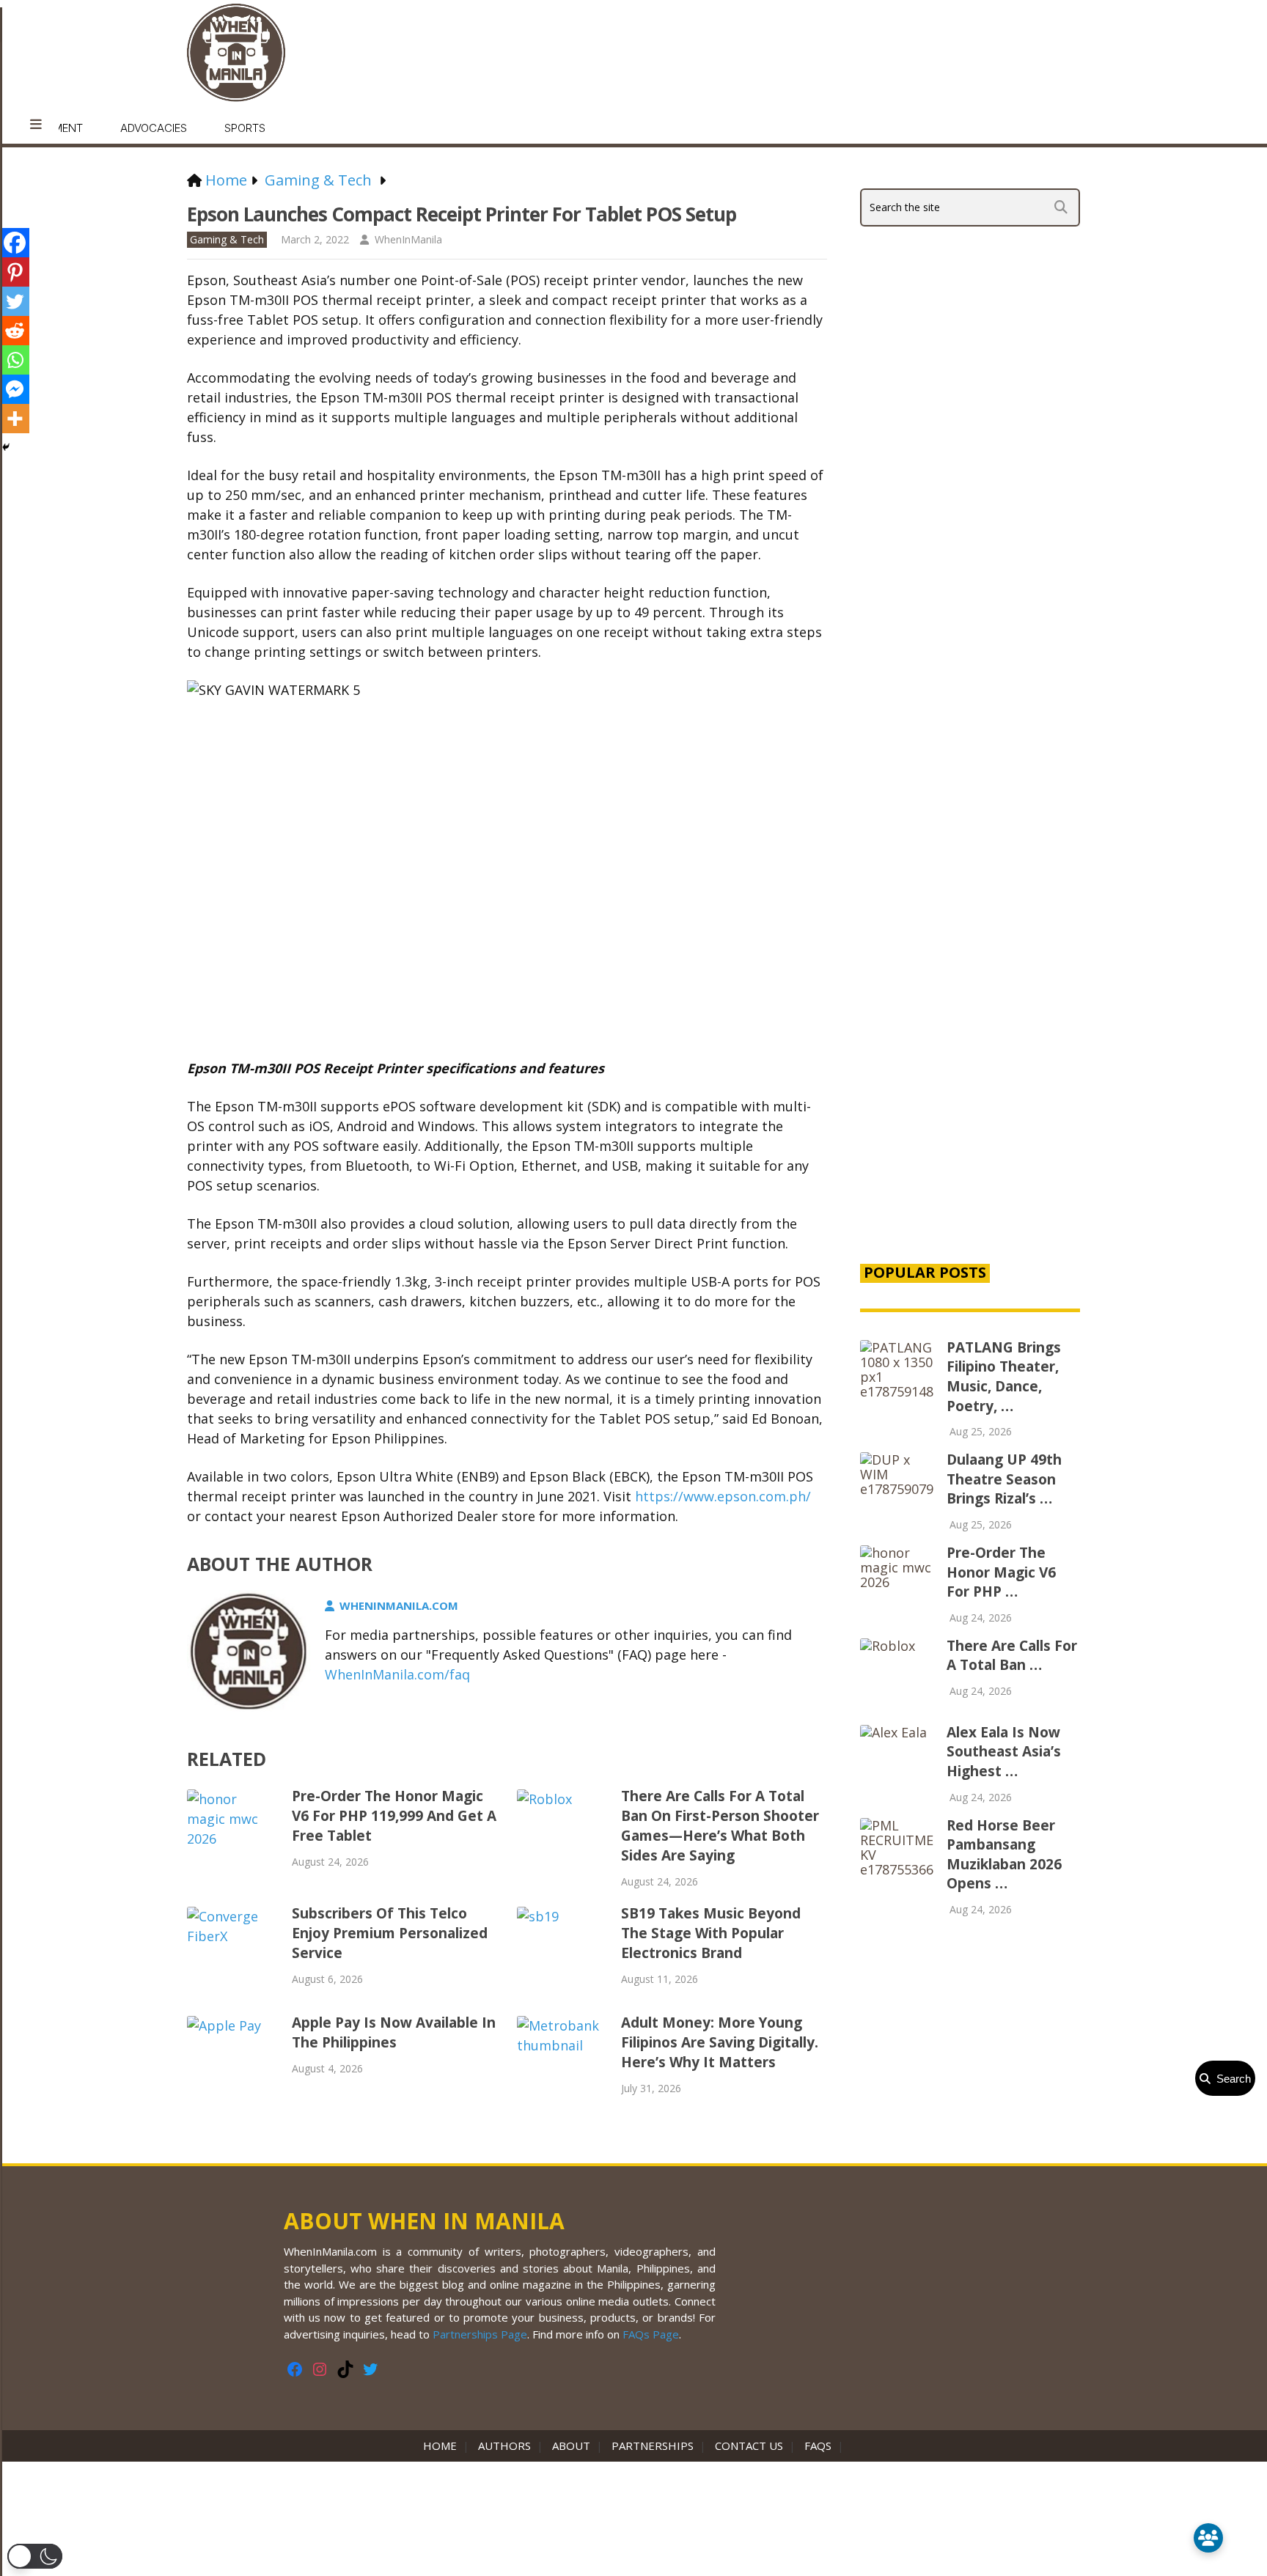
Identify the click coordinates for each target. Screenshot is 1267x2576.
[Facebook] (15, 243)
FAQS (818, 2446)
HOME (443, 2446)
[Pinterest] (15, 272)
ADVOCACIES (154, 128)
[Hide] (6, 447)
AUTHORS (504, 2446)
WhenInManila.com (399, 1605)
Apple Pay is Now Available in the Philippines (394, 2032)
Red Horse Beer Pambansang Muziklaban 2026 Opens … (1004, 1855)
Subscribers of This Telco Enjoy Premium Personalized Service (390, 1933)
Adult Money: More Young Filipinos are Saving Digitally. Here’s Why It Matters (720, 2042)
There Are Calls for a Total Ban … (1012, 1656)
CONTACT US (749, 2446)
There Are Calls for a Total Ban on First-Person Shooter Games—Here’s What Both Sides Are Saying (720, 1826)
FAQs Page (651, 2334)
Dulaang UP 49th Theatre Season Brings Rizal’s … (1004, 1479)
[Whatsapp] (15, 360)
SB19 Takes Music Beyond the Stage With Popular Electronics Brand (711, 1933)
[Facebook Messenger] (15, 389)
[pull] (36, 125)
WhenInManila (408, 239)
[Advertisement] (970, 1000)
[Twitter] (15, 301)
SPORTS (245, 128)
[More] (15, 419)
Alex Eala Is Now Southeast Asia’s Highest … (1004, 1752)
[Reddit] (15, 331)
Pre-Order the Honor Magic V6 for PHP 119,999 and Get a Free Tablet (394, 1816)
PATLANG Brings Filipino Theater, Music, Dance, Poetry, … (1004, 1377)
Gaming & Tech (227, 239)
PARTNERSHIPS (653, 2446)
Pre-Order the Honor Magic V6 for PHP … (1001, 1572)
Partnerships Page (480, 2334)
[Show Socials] (1208, 2538)
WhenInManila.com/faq (397, 1674)
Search (1231, 2079)
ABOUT (571, 2446)
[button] (35, 2556)
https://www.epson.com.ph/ (723, 1496)
